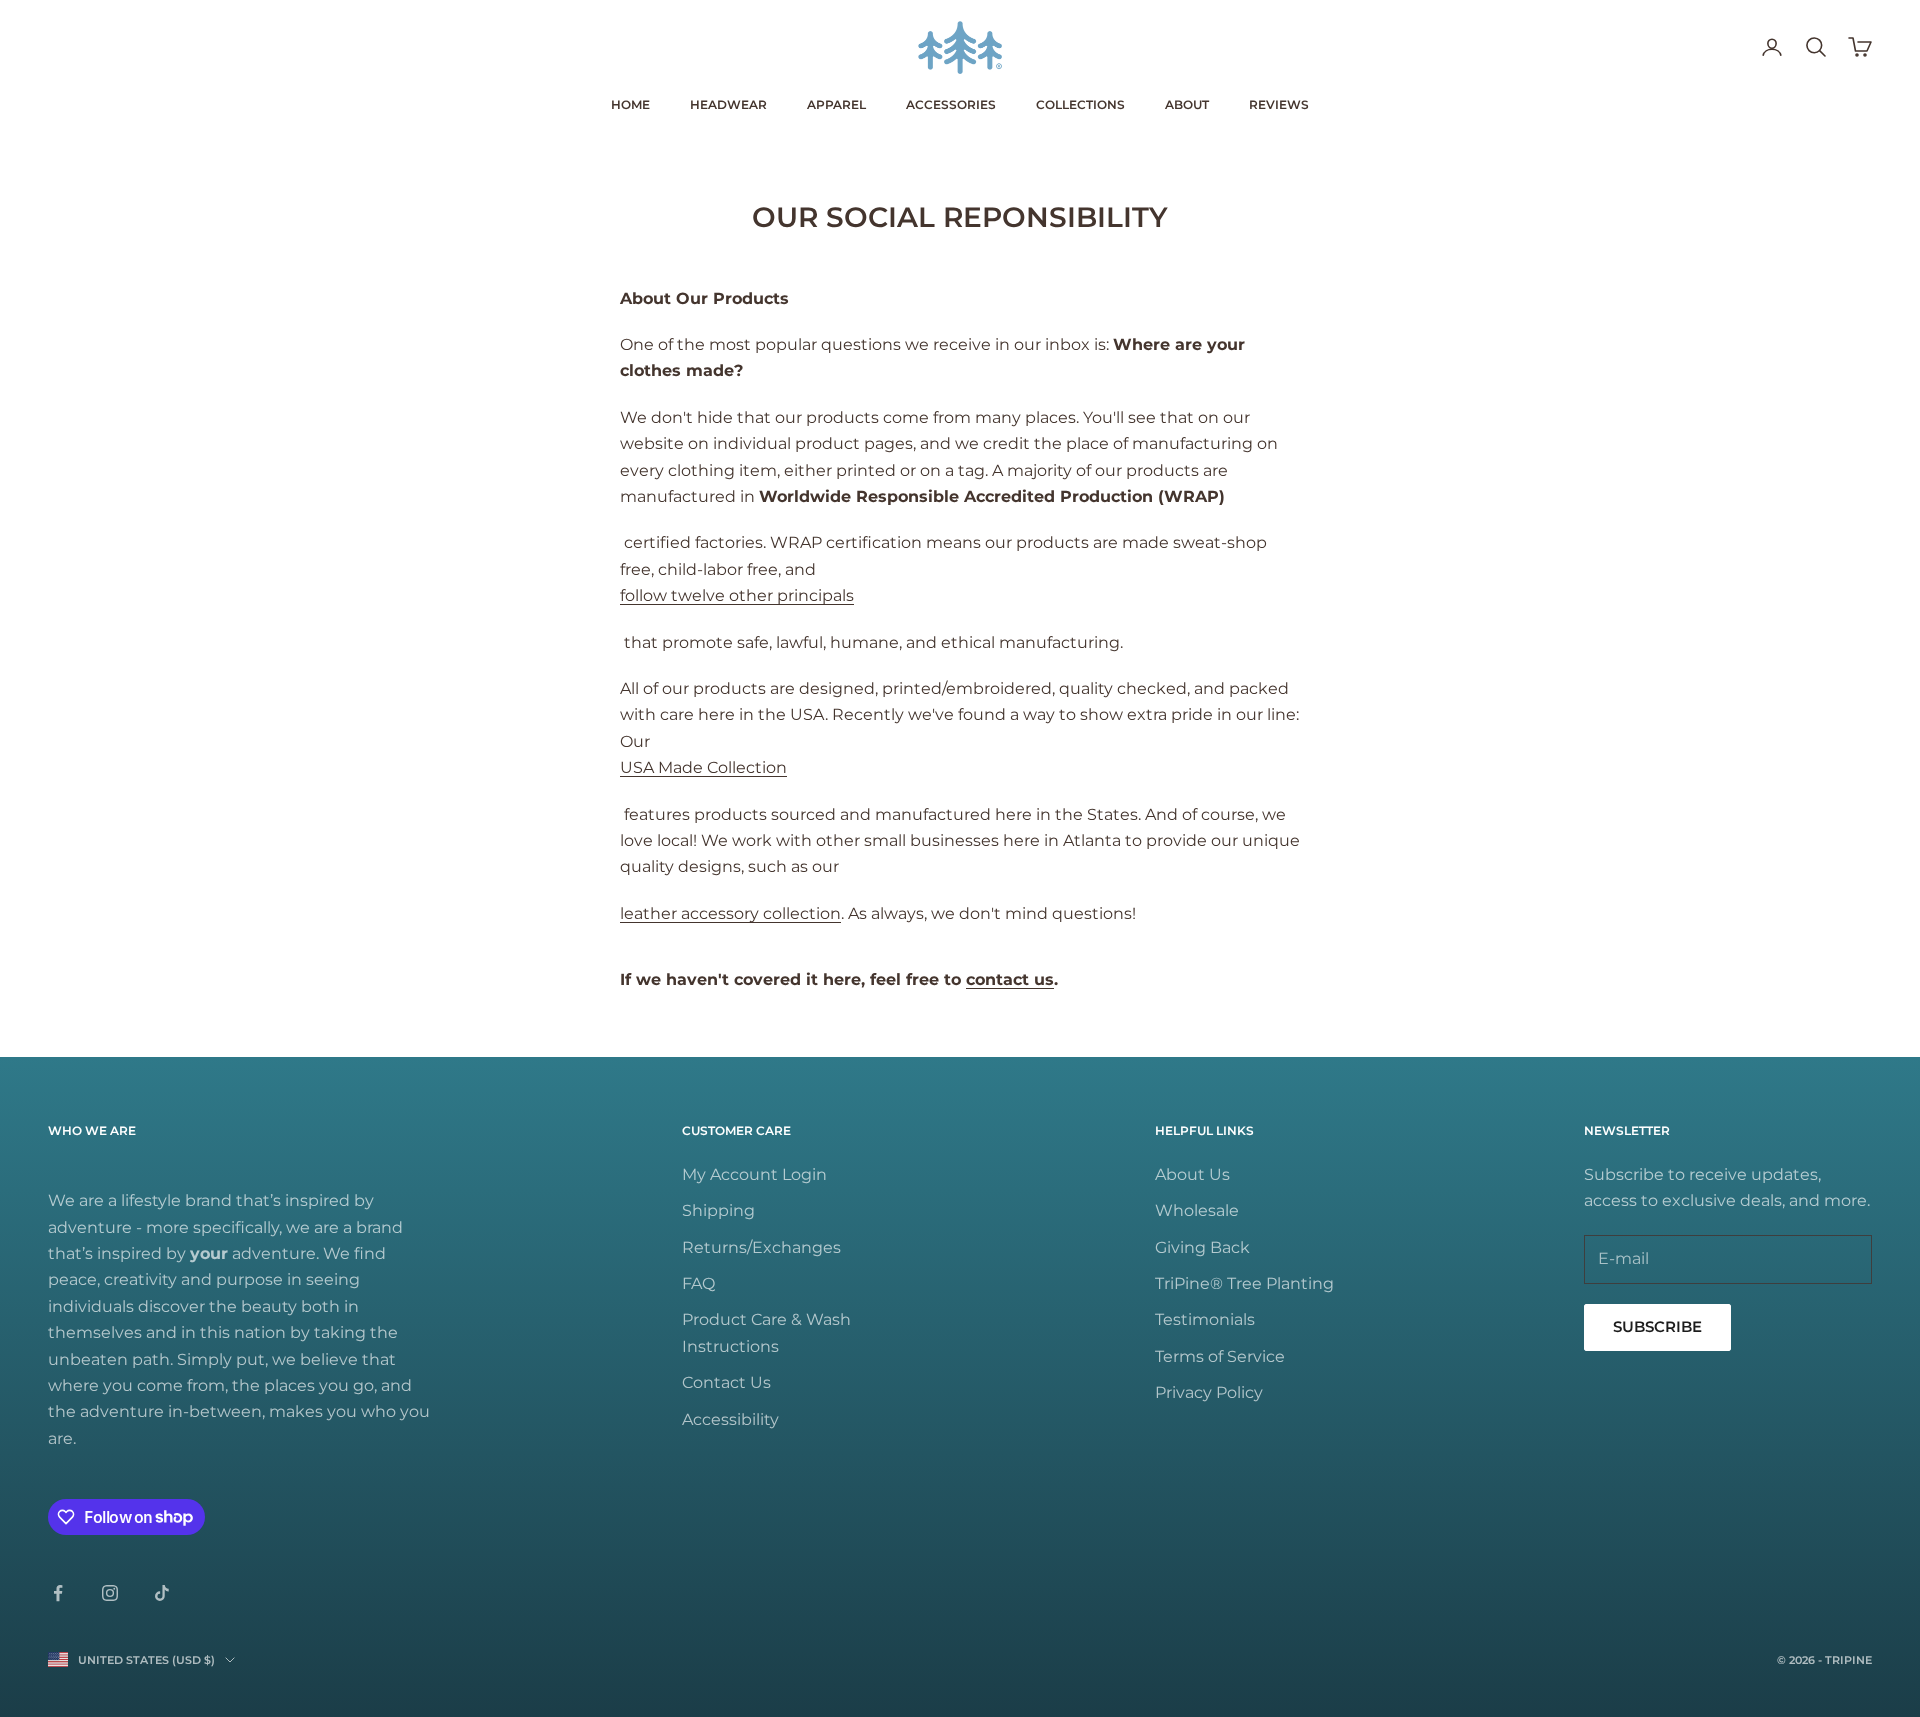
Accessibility (730, 1419)
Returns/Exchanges (761, 1247)
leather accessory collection (730, 913)
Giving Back (1202, 1247)
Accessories (951, 104)
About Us (1192, 1174)
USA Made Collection (703, 767)
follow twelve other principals (737, 595)
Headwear (728, 104)
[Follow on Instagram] (110, 1593)
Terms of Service (1220, 1356)
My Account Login (754, 1174)
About (1187, 104)
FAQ (698, 1283)
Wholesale (1197, 1210)
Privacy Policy (1209, 1392)
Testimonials (1205, 1319)
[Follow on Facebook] (58, 1593)
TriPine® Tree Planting (1244, 1283)
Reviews (1279, 104)
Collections (1080, 104)
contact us (1010, 979)
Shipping (718, 1210)
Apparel (836, 104)
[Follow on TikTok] (162, 1593)
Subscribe (1657, 1326)
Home (630, 104)
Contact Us (726, 1382)
